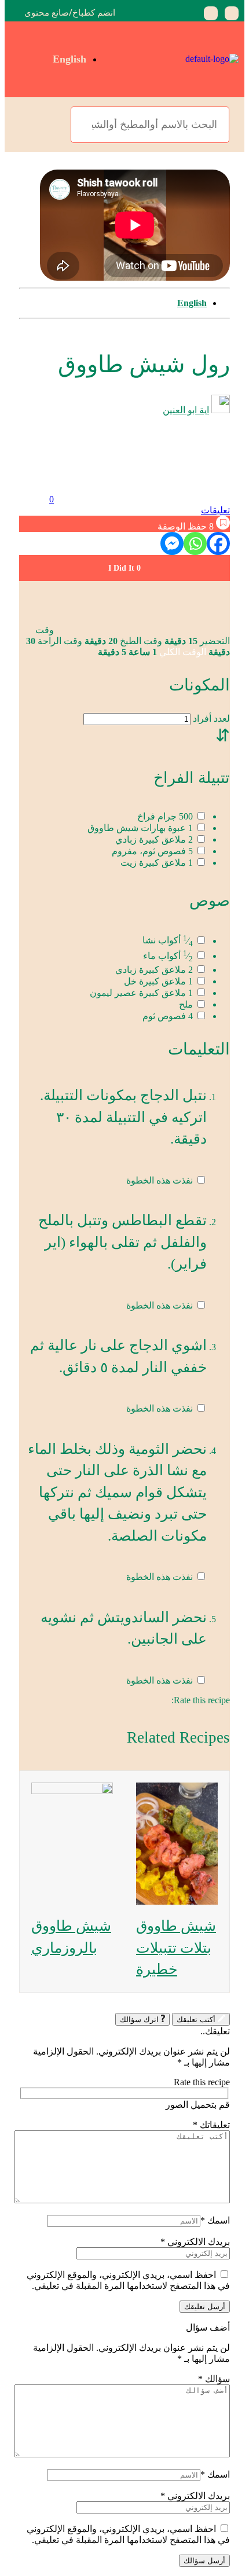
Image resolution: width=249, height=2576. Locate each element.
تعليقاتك (211, 2125)
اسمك (215, 2220)
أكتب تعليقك (196, 2020)
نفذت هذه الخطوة (160, 1180)
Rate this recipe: (201, 1700)
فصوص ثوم (168, 1016)
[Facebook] (232, 13)
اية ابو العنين (186, 410)
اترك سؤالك (139, 2020)
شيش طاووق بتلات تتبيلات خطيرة (176, 1947)
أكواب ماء (168, 956)
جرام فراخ (165, 816)
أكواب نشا (168, 941)
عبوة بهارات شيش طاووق (140, 828)
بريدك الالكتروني (195, 2242)
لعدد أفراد (210, 719)
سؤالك (214, 2379)
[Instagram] (211, 13)
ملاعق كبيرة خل (158, 981)
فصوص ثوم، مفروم (152, 851)
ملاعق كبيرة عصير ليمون (141, 993)
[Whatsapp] (195, 543)
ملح (186, 1004)
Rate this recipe (202, 2082)
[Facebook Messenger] (172, 543)
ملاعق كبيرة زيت (157, 863)
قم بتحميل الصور (198, 2105)
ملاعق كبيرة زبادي (154, 839)
